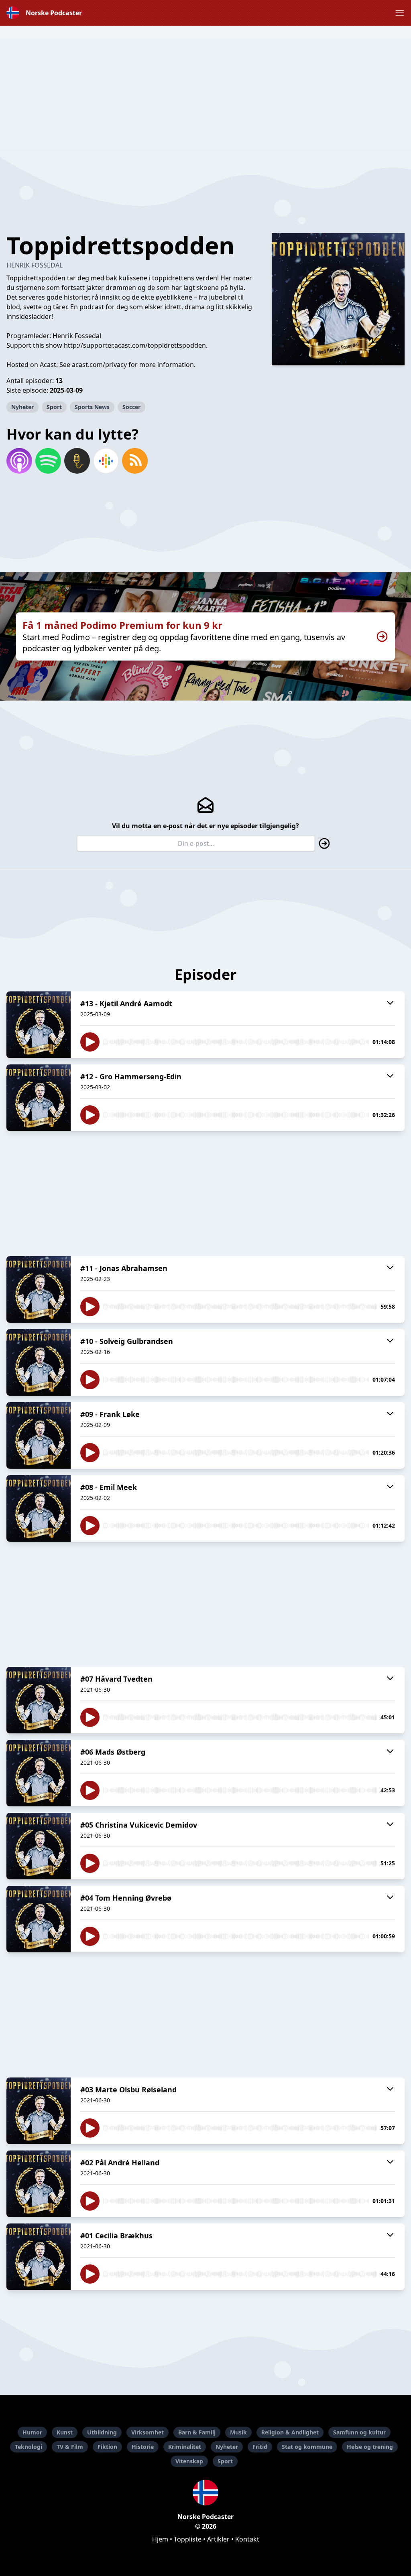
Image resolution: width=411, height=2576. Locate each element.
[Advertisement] (205, 95)
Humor (32, 2432)
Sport (54, 407)
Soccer (131, 407)
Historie (143, 2447)
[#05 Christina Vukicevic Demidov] (39, 1846)
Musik (238, 2432)
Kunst (65, 2432)
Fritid (260, 2447)
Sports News (92, 407)
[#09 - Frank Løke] (39, 1435)
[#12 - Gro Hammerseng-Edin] (39, 1098)
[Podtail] (77, 461)
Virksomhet (148, 2432)
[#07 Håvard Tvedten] (39, 1700)
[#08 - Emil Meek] (39, 1508)
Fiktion (107, 2447)
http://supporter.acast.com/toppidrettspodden (135, 345)
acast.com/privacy (99, 365)
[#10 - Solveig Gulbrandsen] (39, 1362)
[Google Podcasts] (106, 461)
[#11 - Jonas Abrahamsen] (39, 1289)
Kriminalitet (185, 2447)
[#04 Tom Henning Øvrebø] (39, 1919)
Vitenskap (189, 2461)
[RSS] (135, 461)
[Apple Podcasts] (19, 461)
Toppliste (188, 2539)
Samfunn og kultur (359, 2432)
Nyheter (22, 407)
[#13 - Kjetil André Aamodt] (39, 1025)
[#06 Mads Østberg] (39, 1773)
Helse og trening (370, 2447)
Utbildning (102, 2432)
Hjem (160, 2539)
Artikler (218, 2539)
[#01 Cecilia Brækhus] (39, 2257)
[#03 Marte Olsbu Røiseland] (39, 2111)
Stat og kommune (307, 2447)
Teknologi (28, 2447)
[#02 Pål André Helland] (39, 2184)
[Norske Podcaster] (205, 2493)
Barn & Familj (197, 2432)
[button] (400, 13)
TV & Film (70, 2447)
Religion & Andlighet (290, 2432)
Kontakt (247, 2539)
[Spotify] (48, 461)
